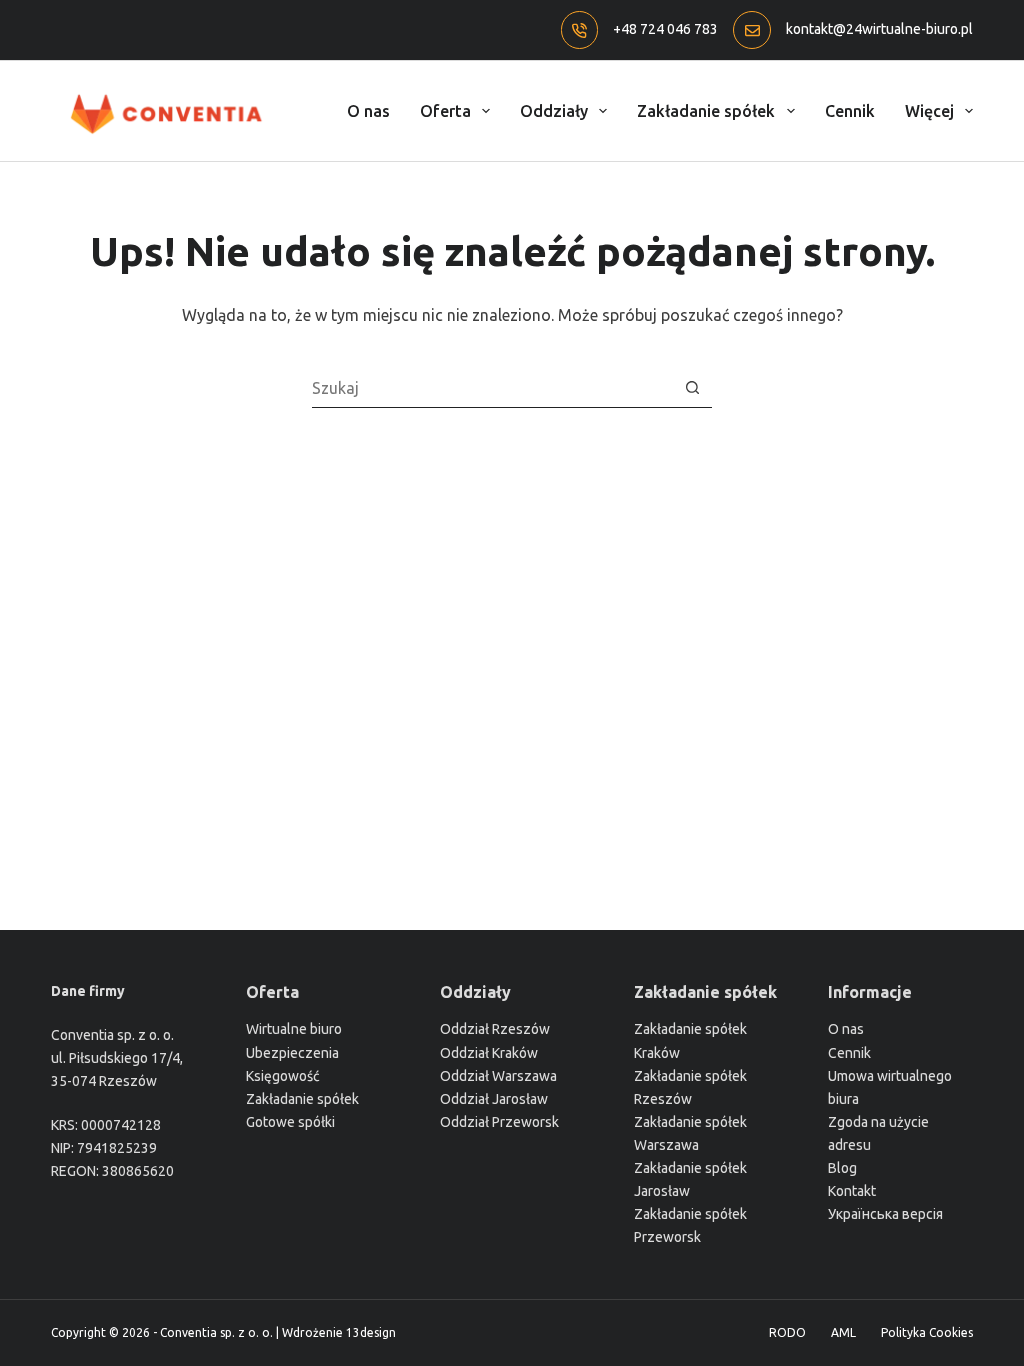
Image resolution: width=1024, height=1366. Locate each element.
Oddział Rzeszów (495, 1029)
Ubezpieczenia (292, 1053)
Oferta (445, 111)
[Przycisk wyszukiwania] (692, 387)
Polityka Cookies (927, 1332)
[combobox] (492, 388)
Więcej (929, 111)
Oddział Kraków (489, 1053)
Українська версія (885, 1214)
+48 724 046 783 (665, 29)
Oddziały (554, 111)
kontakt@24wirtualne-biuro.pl (879, 29)
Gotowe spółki (290, 1122)
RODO (787, 1332)
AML (843, 1332)
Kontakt (852, 1191)
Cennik (850, 111)
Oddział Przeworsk (499, 1122)
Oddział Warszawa (498, 1076)
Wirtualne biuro (294, 1029)
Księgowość (283, 1076)
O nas (368, 111)
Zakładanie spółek (706, 111)
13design (371, 1332)
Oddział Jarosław (494, 1099)
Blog (842, 1168)
